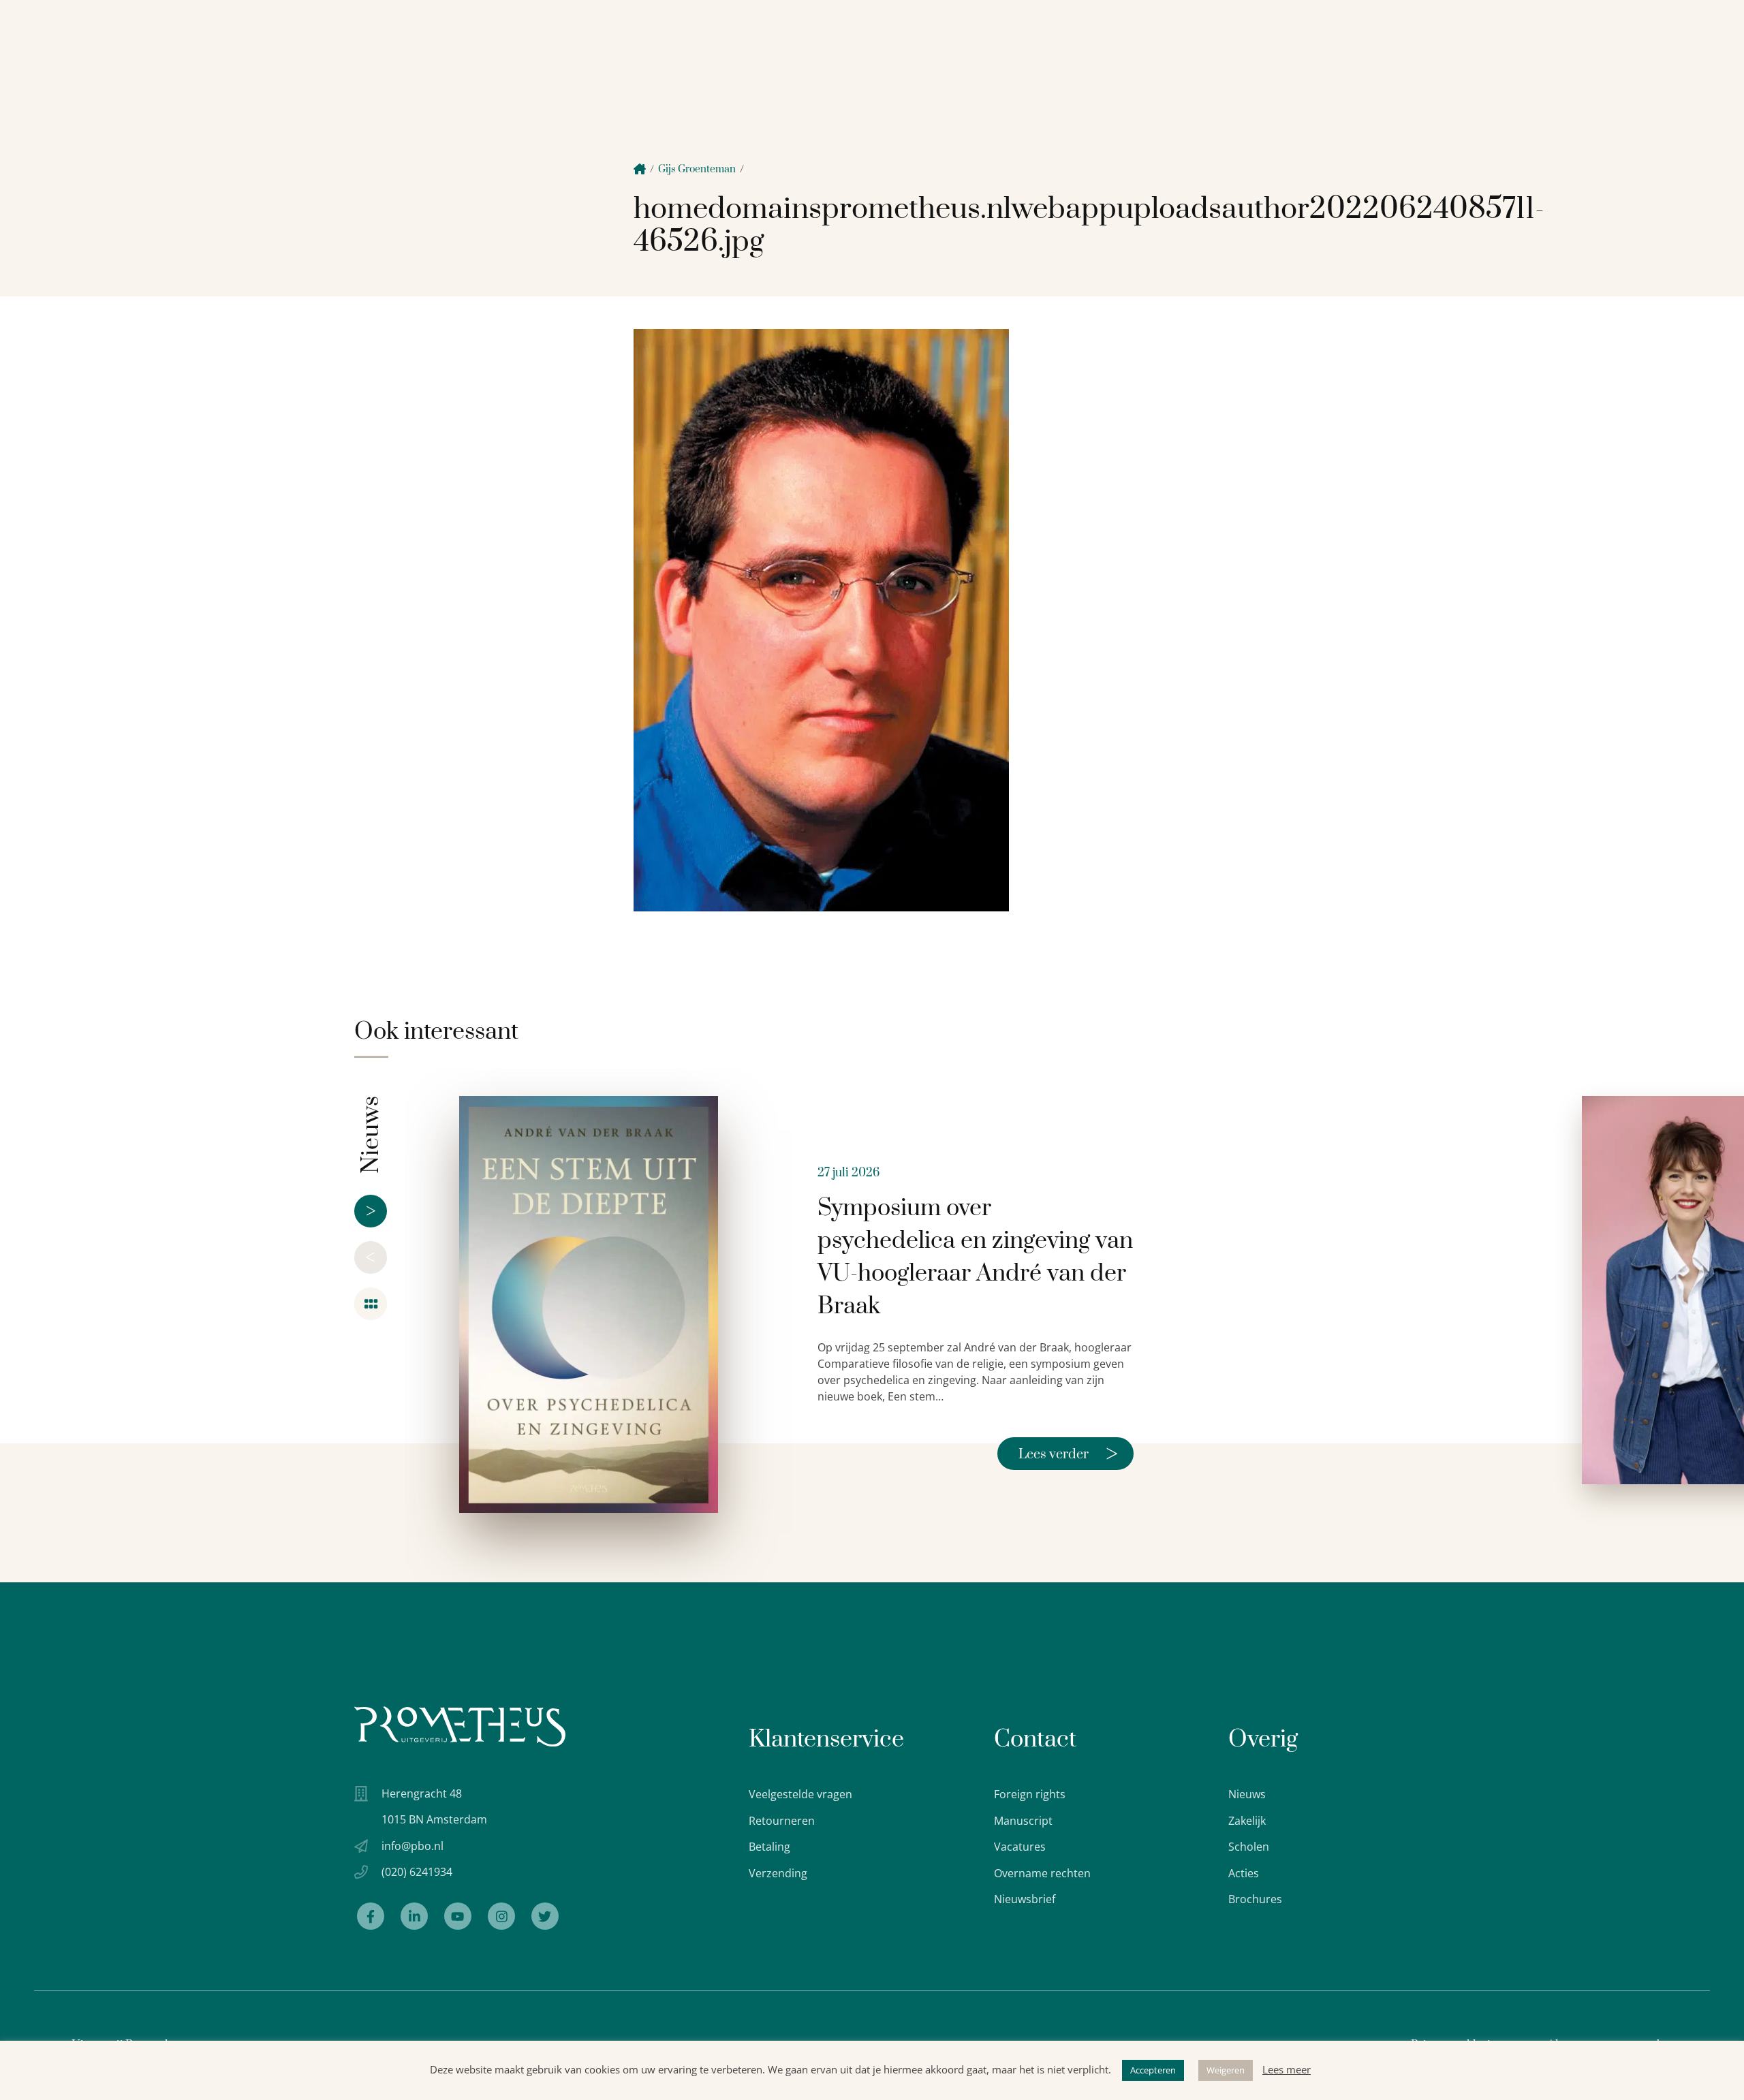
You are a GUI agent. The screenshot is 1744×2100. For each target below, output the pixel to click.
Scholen (1249, 1847)
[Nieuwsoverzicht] (371, 1304)
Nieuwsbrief (1025, 1899)
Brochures (1255, 1899)
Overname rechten (1042, 1873)
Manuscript (1023, 1821)
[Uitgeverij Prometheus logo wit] (460, 1726)
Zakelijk (1247, 1821)
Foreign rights (1030, 1794)
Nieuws (1247, 1794)
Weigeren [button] (1226, 2070)
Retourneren (782, 1821)
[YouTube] (458, 1916)
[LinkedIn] (414, 1916)
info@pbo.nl (412, 1846)
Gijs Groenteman (697, 169)
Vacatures (1020, 1847)
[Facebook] (371, 1916)
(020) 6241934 (417, 1872)
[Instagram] (501, 1916)
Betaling (769, 1847)
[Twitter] (545, 1916)
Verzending (778, 1873)
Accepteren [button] (1153, 2070)
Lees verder (1068, 1454)
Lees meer (1287, 2069)
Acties (1244, 1873)
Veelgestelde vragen (800, 1794)
